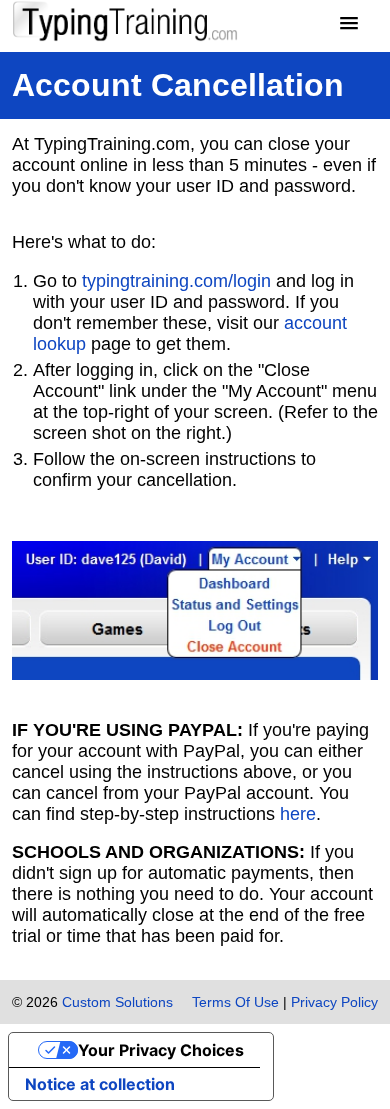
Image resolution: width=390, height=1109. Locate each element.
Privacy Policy (334, 1002)
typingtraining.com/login (176, 281)
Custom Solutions (117, 1002)
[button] (349, 24)
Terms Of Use (235, 1002)
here (298, 814)
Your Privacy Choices (161, 1050)
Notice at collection (100, 1084)
